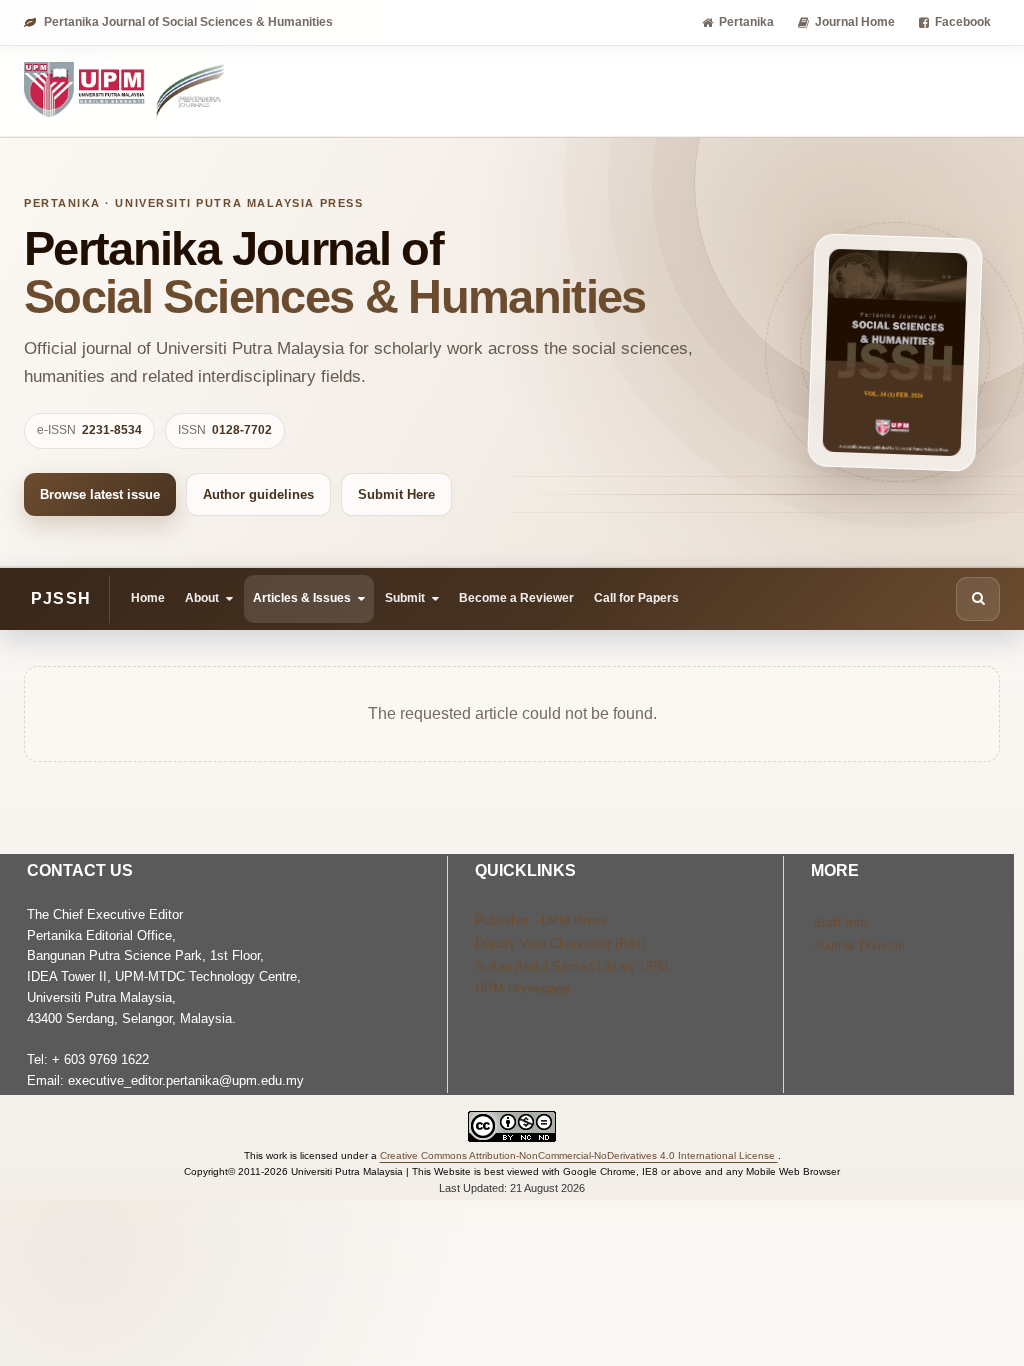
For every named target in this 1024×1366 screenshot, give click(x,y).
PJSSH (61, 598)
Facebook (963, 22)
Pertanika (746, 22)
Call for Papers (636, 598)
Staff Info (840, 922)
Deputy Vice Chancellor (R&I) (560, 943)
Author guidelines (258, 494)
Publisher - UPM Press (541, 920)
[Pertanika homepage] (125, 91)
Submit (405, 598)
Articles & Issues (302, 598)
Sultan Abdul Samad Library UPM (572, 966)
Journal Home (855, 22)
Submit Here (396, 494)
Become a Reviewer (516, 598)
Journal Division (859, 945)
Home (148, 598)
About (202, 598)
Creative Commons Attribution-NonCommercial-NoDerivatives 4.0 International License (579, 1155)
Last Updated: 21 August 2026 (512, 1188)
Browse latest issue (100, 494)
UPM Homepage (522, 988)
